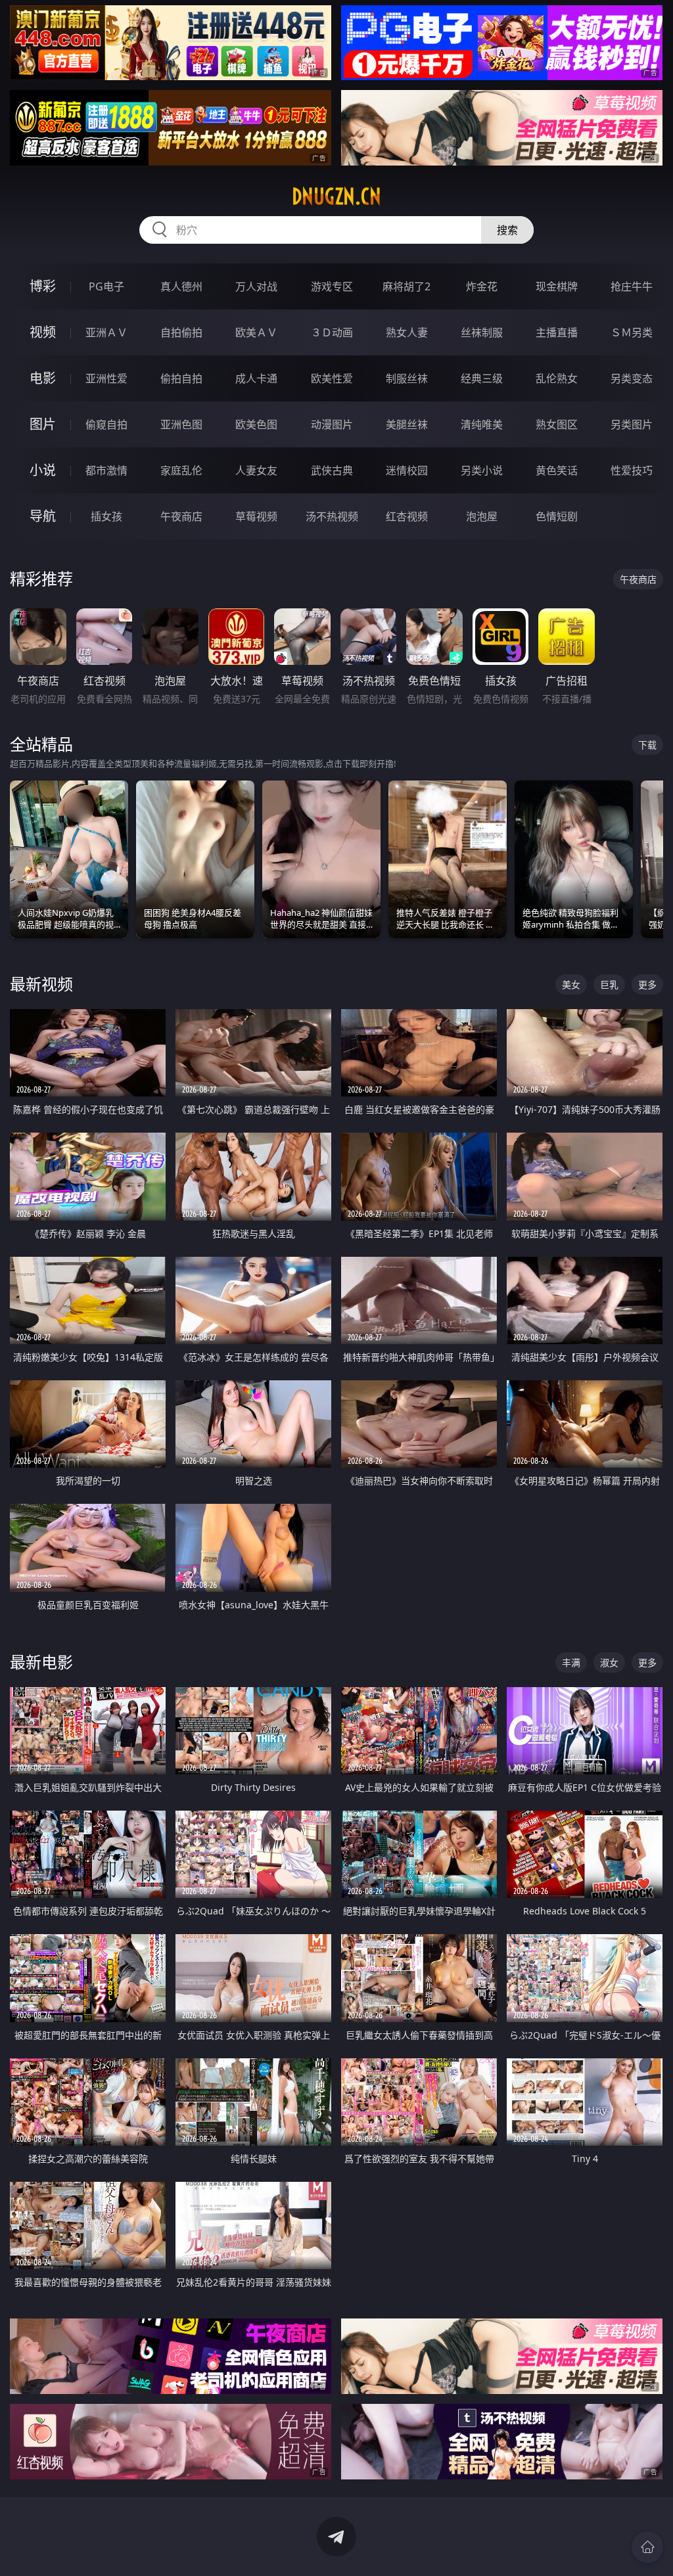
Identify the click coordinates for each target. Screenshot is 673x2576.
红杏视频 (407, 516)
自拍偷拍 (181, 332)
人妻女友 (256, 470)
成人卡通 (256, 378)
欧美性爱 (332, 378)
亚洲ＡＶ (106, 332)
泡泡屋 (482, 516)
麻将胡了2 (406, 286)
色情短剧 (557, 516)
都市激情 (106, 470)
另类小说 (482, 470)
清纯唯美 (482, 424)
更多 (647, 984)
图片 (43, 424)
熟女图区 (557, 424)
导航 (43, 516)
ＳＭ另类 (632, 332)
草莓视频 (256, 516)
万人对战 (256, 286)
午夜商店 (181, 516)
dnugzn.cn (336, 196)
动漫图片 (332, 424)
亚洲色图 (181, 424)
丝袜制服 (482, 332)
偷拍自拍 (181, 378)
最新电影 (41, 1662)
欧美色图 (256, 424)
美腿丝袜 (407, 424)
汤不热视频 (332, 516)
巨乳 (609, 984)
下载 (647, 745)
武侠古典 (332, 470)
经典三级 (482, 378)
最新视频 (41, 984)
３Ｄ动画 (332, 332)
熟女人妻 (407, 332)
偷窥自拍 (106, 424)
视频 (43, 332)
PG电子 (106, 286)
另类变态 (632, 378)
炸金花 (482, 286)
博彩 (43, 286)
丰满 (571, 1662)
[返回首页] (647, 2547)
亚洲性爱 (106, 378)
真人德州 (181, 286)
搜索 (507, 230)
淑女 (609, 1662)
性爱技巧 (632, 470)
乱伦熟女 (557, 378)
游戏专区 (332, 286)
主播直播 (557, 332)
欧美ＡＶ (256, 332)
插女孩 (106, 516)
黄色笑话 (557, 470)
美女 (571, 984)
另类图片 (632, 424)
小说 (43, 470)
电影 (43, 378)
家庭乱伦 (181, 470)
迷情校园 (407, 470)
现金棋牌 (557, 286)
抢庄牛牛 (632, 286)
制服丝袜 (407, 378)
